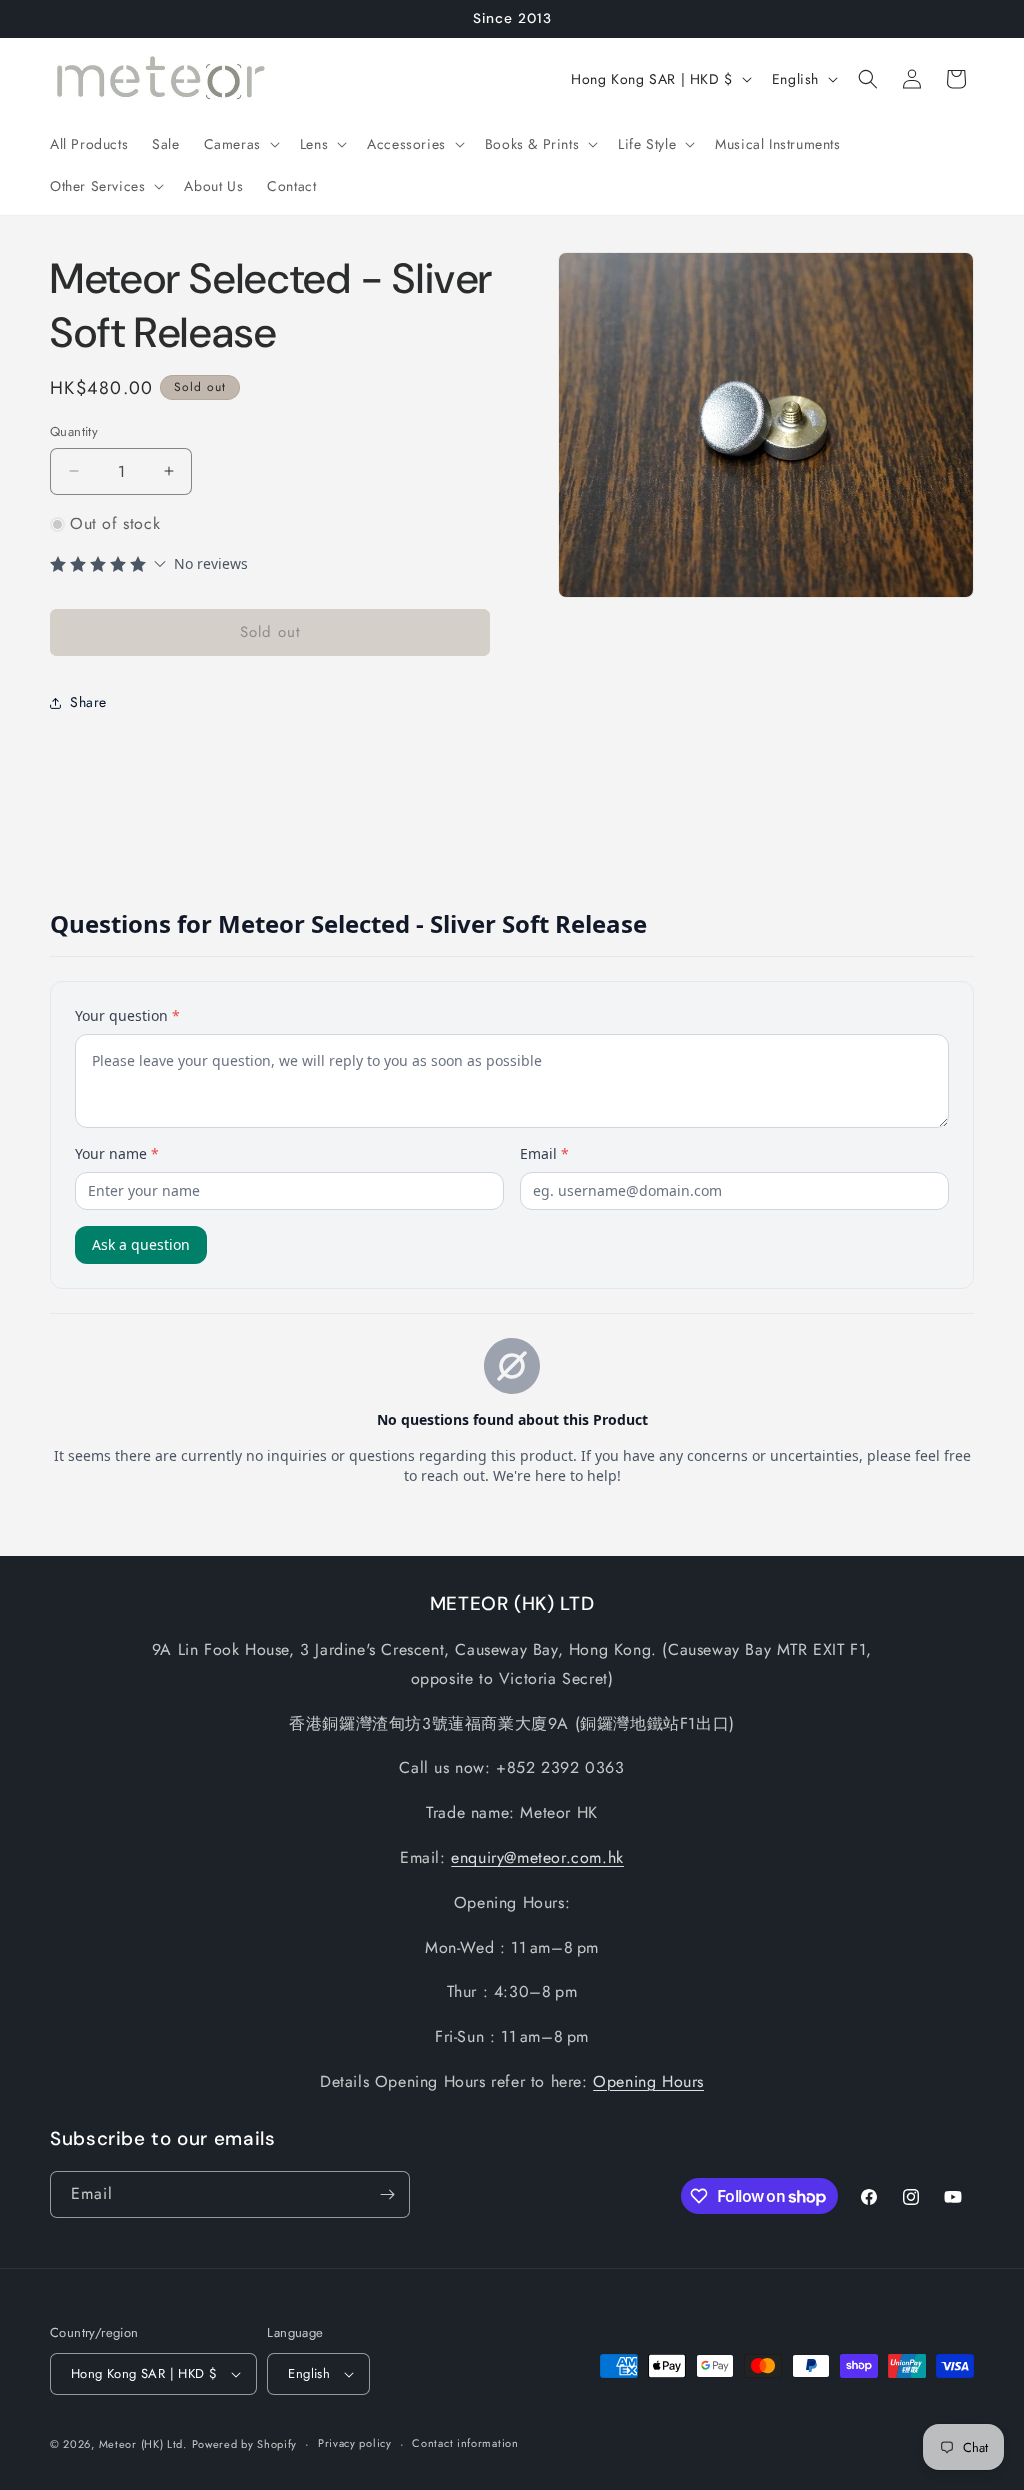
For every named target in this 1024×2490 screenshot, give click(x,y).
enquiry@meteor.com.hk (537, 1857)
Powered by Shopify (245, 2444)
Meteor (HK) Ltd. (143, 2444)
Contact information (465, 2443)
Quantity (74, 431)
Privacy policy (355, 2443)
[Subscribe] (387, 2194)
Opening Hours (648, 2081)
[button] (240, 144)
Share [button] (88, 702)
